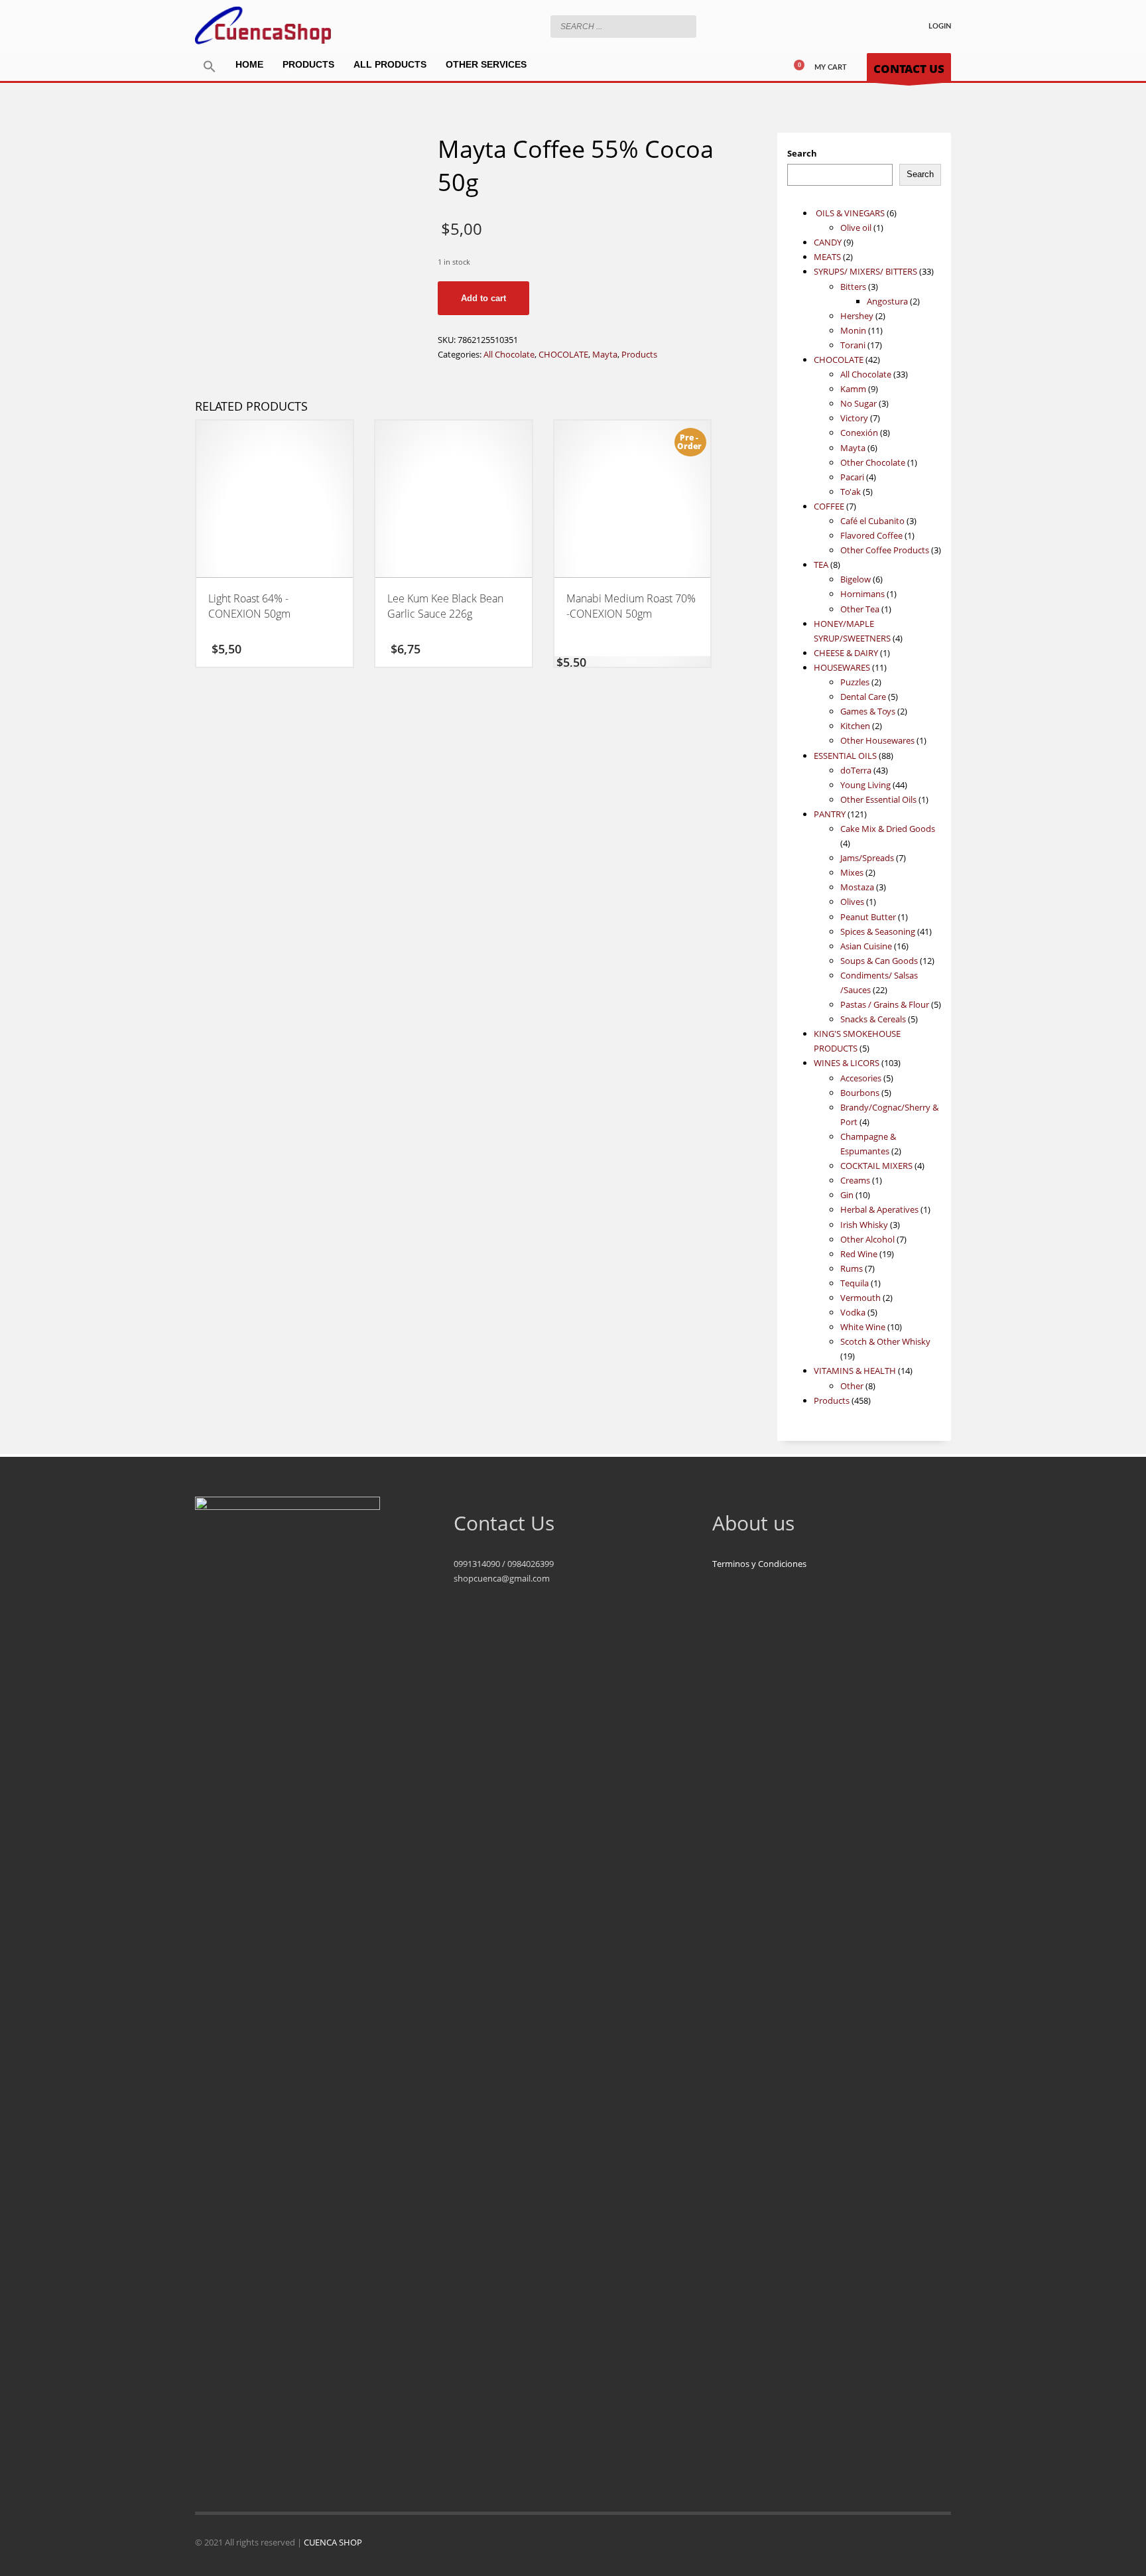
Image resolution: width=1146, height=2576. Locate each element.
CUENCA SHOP (333, 2542)
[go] (683, 26)
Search (802, 153)
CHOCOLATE (563, 354)
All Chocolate (509, 354)
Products (639, 354)
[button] (210, 67)
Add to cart (483, 298)
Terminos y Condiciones (759, 1564)
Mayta (605, 354)
